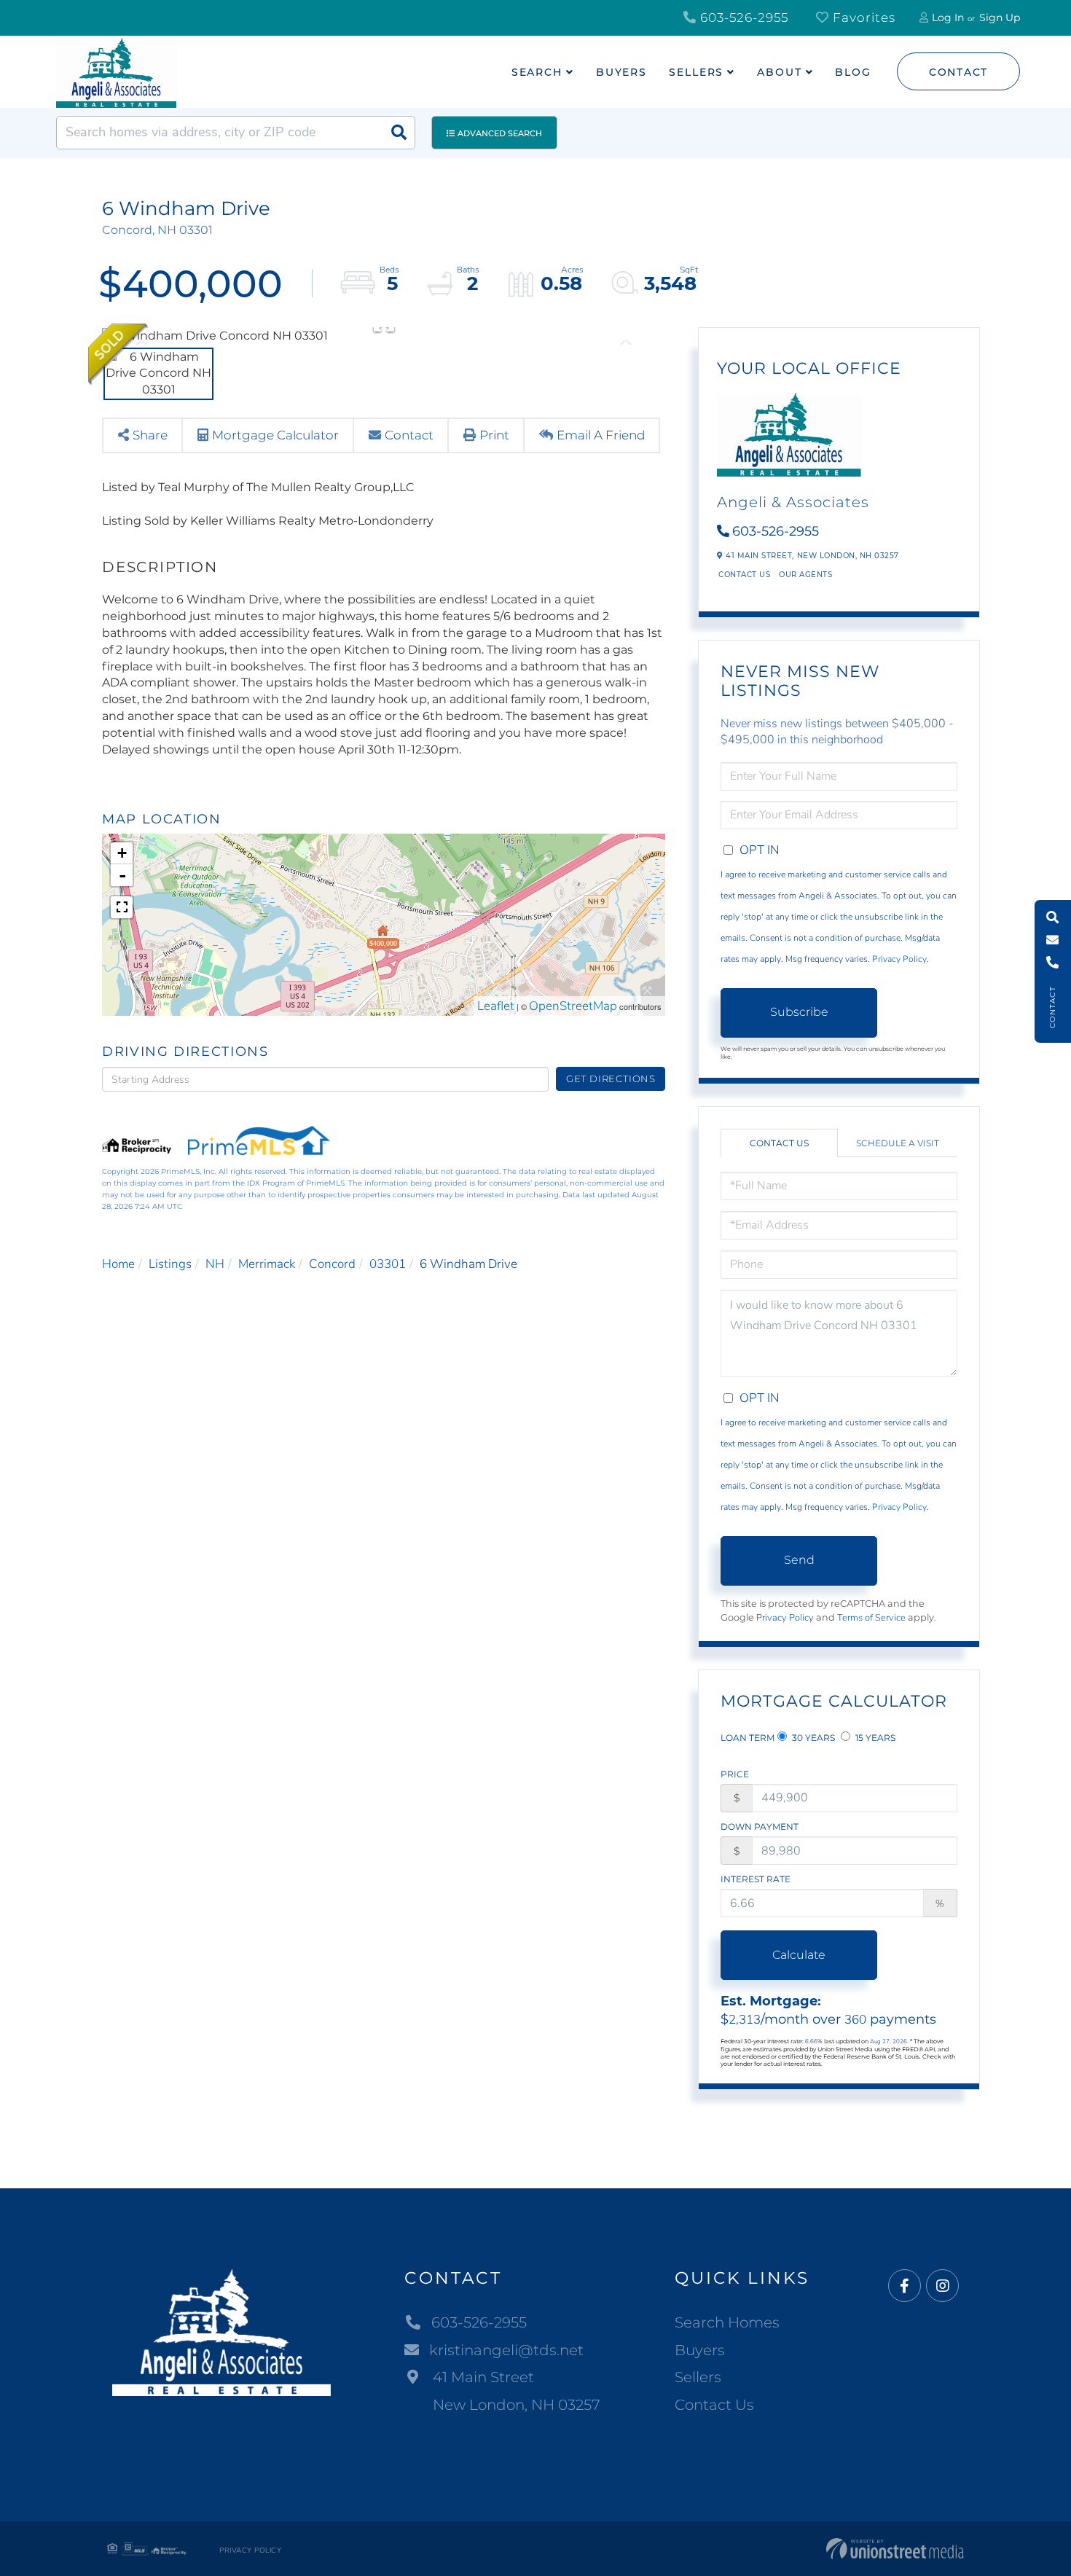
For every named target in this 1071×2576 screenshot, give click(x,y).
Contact (958, 72)
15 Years (874, 1738)
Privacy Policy (899, 959)
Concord (332, 1264)
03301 (388, 1264)
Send (799, 1560)
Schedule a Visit (898, 1143)
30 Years (812, 1738)
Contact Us (744, 575)
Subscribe (799, 1012)
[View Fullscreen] (122, 907)
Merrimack (267, 1264)
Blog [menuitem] (853, 72)
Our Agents (805, 575)
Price (735, 1774)
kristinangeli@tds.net (506, 2350)
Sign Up (1000, 17)
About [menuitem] (779, 72)
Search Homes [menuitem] (727, 2322)
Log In (948, 17)
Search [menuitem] (537, 72)
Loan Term (748, 1738)
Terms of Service (871, 1618)
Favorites (862, 17)
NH (215, 1264)
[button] (399, 133)
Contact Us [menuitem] (714, 2405)
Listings (170, 1264)
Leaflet (496, 1006)
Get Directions (611, 1078)
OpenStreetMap (573, 1006)
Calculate (799, 1955)
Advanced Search (500, 133)
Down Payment (760, 1827)
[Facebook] (905, 2286)
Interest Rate (756, 1879)
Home (118, 1264)
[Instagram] (942, 2286)
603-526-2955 (742, 17)
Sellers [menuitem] (696, 72)
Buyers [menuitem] (621, 72)
